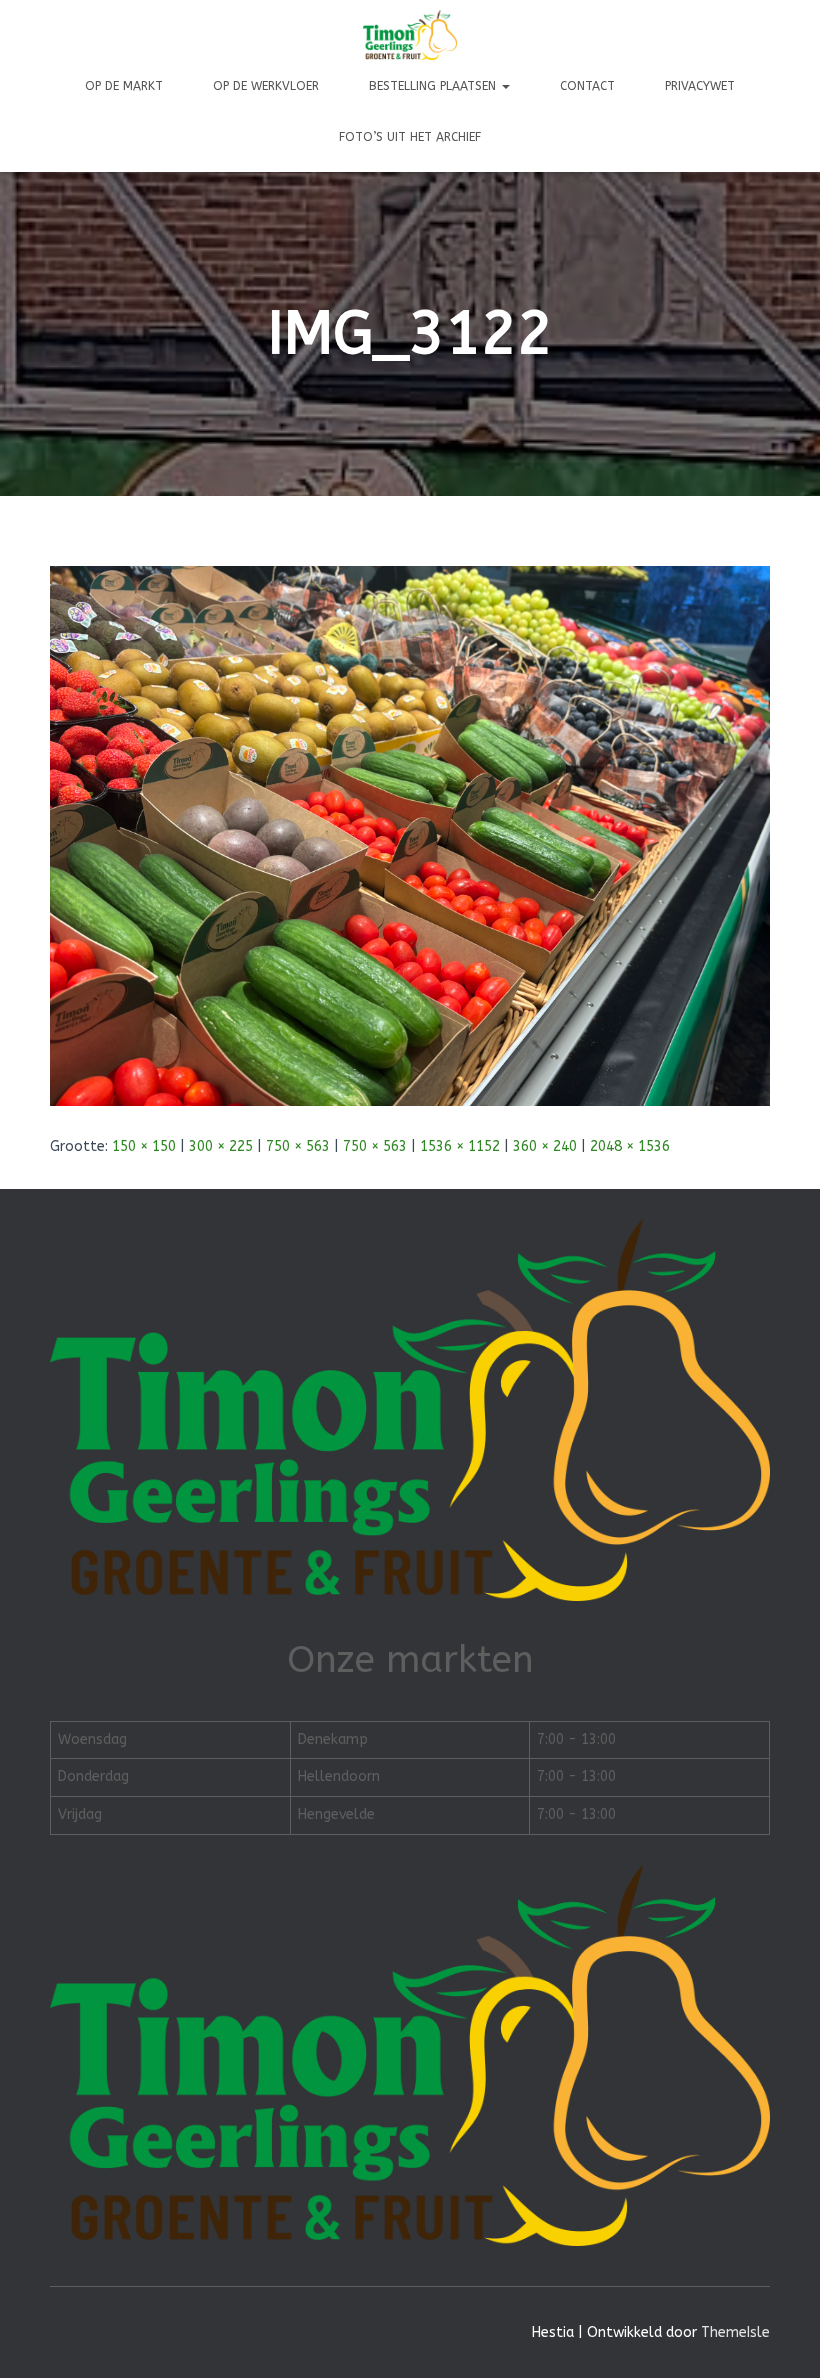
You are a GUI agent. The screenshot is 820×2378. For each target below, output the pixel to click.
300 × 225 (221, 1146)
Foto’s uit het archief (410, 137)
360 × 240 (545, 1146)
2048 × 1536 (630, 1146)
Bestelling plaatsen (434, 86)
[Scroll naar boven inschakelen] (780, 2338)
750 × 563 (298, 1146)
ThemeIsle (735, 2332)
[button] (505, 86)
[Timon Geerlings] (410, 35)
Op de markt (124, 86)
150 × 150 (144, 1146)
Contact (587, 86)
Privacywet (700, 86)
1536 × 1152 (460, 1146)
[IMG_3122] (410, 835)
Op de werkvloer (266, 86)
